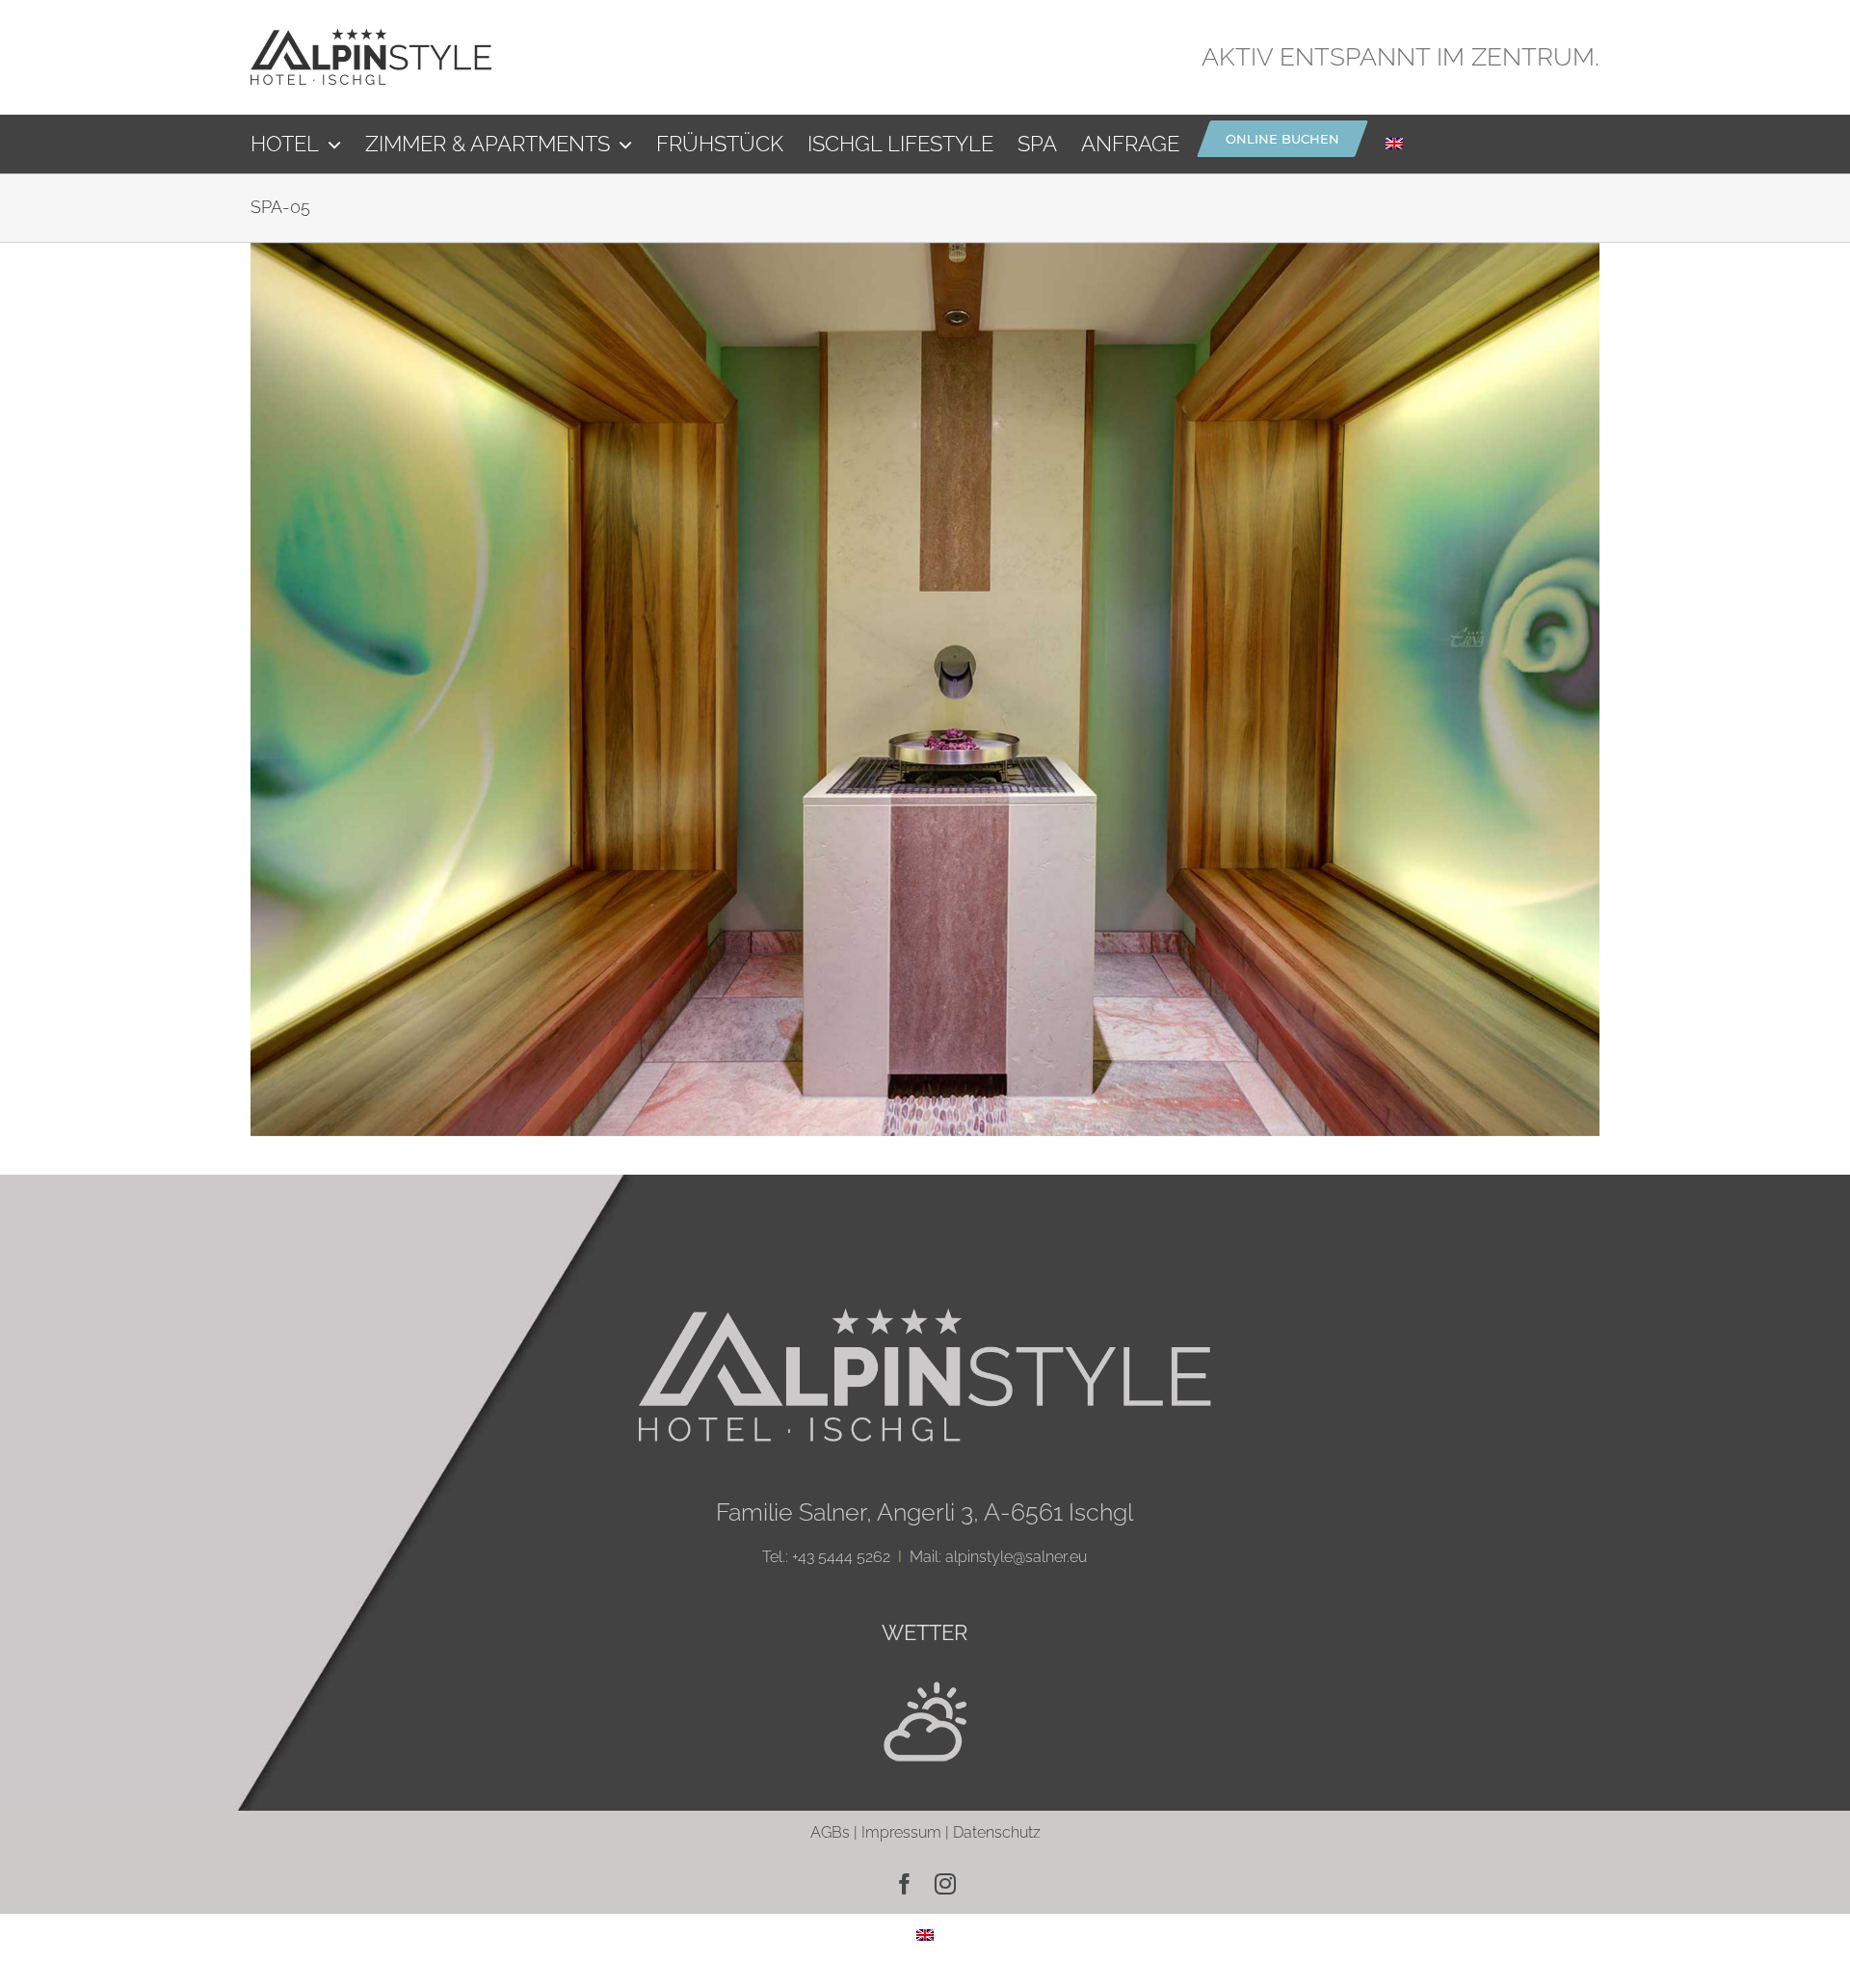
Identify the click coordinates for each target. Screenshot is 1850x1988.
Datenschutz (997, 1832)
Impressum (901, 1832)
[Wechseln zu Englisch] (1394, 144)
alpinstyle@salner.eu (1016, 1557)
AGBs (830, 1832)
